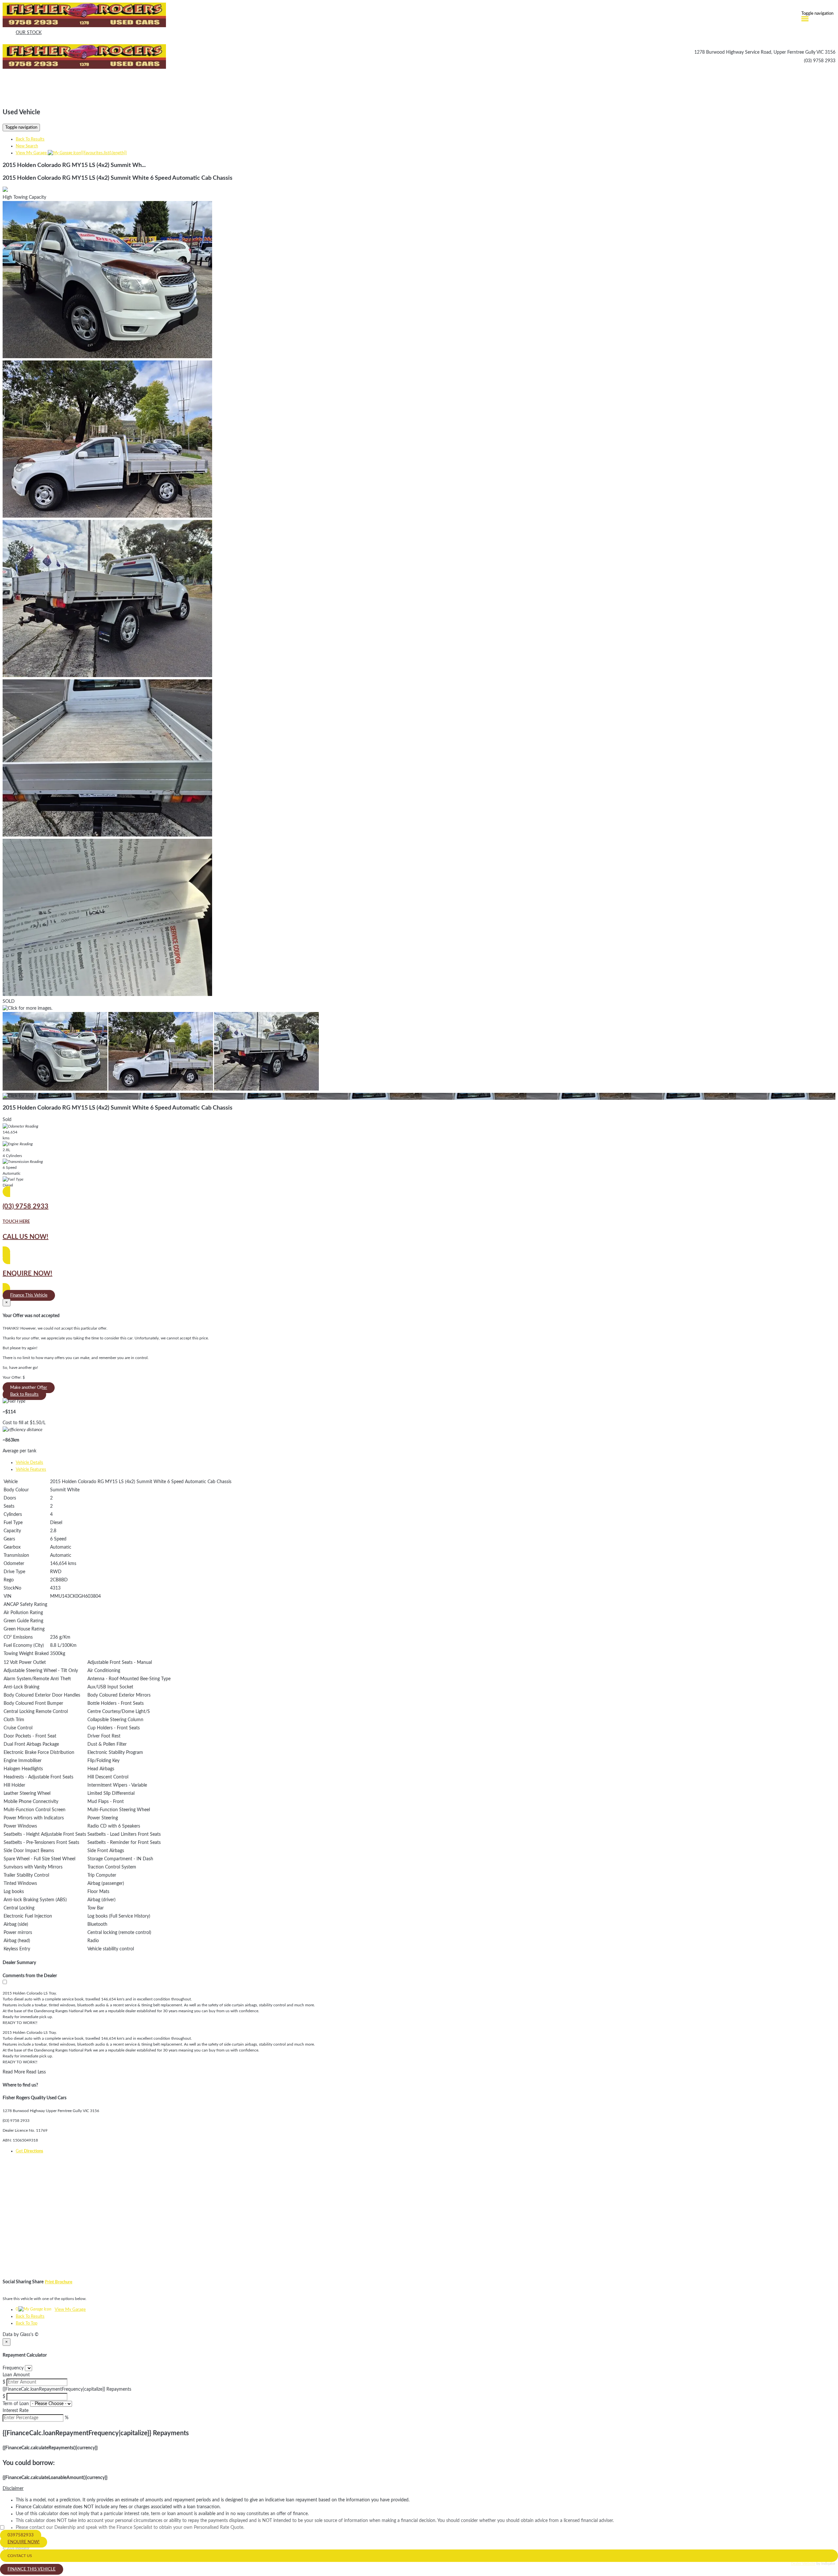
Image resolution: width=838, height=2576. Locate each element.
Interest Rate (16, 2411)
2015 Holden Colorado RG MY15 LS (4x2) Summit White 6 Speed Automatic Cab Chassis (118, 178)
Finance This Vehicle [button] (29, 1295)
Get (29, 2151)
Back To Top (27, 2323)
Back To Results (30, 139)
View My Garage (71, 153)
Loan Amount (16, 2375)
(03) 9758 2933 (820, 61)
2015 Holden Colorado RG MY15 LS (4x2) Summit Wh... (74, 165)
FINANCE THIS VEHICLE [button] (32, 2569)
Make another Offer (29, 1388)
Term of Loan (16, 2404)
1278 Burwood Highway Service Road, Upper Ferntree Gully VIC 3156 (765, 52)
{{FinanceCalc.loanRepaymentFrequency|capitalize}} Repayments (67, 2389)
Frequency (13, 2368)
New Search (27, 146)
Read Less (36, 2072)
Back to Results (24, 1395)
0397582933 (21, 2535)
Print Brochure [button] (59, 2282)
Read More (14, 2072)
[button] (419, 2489)
